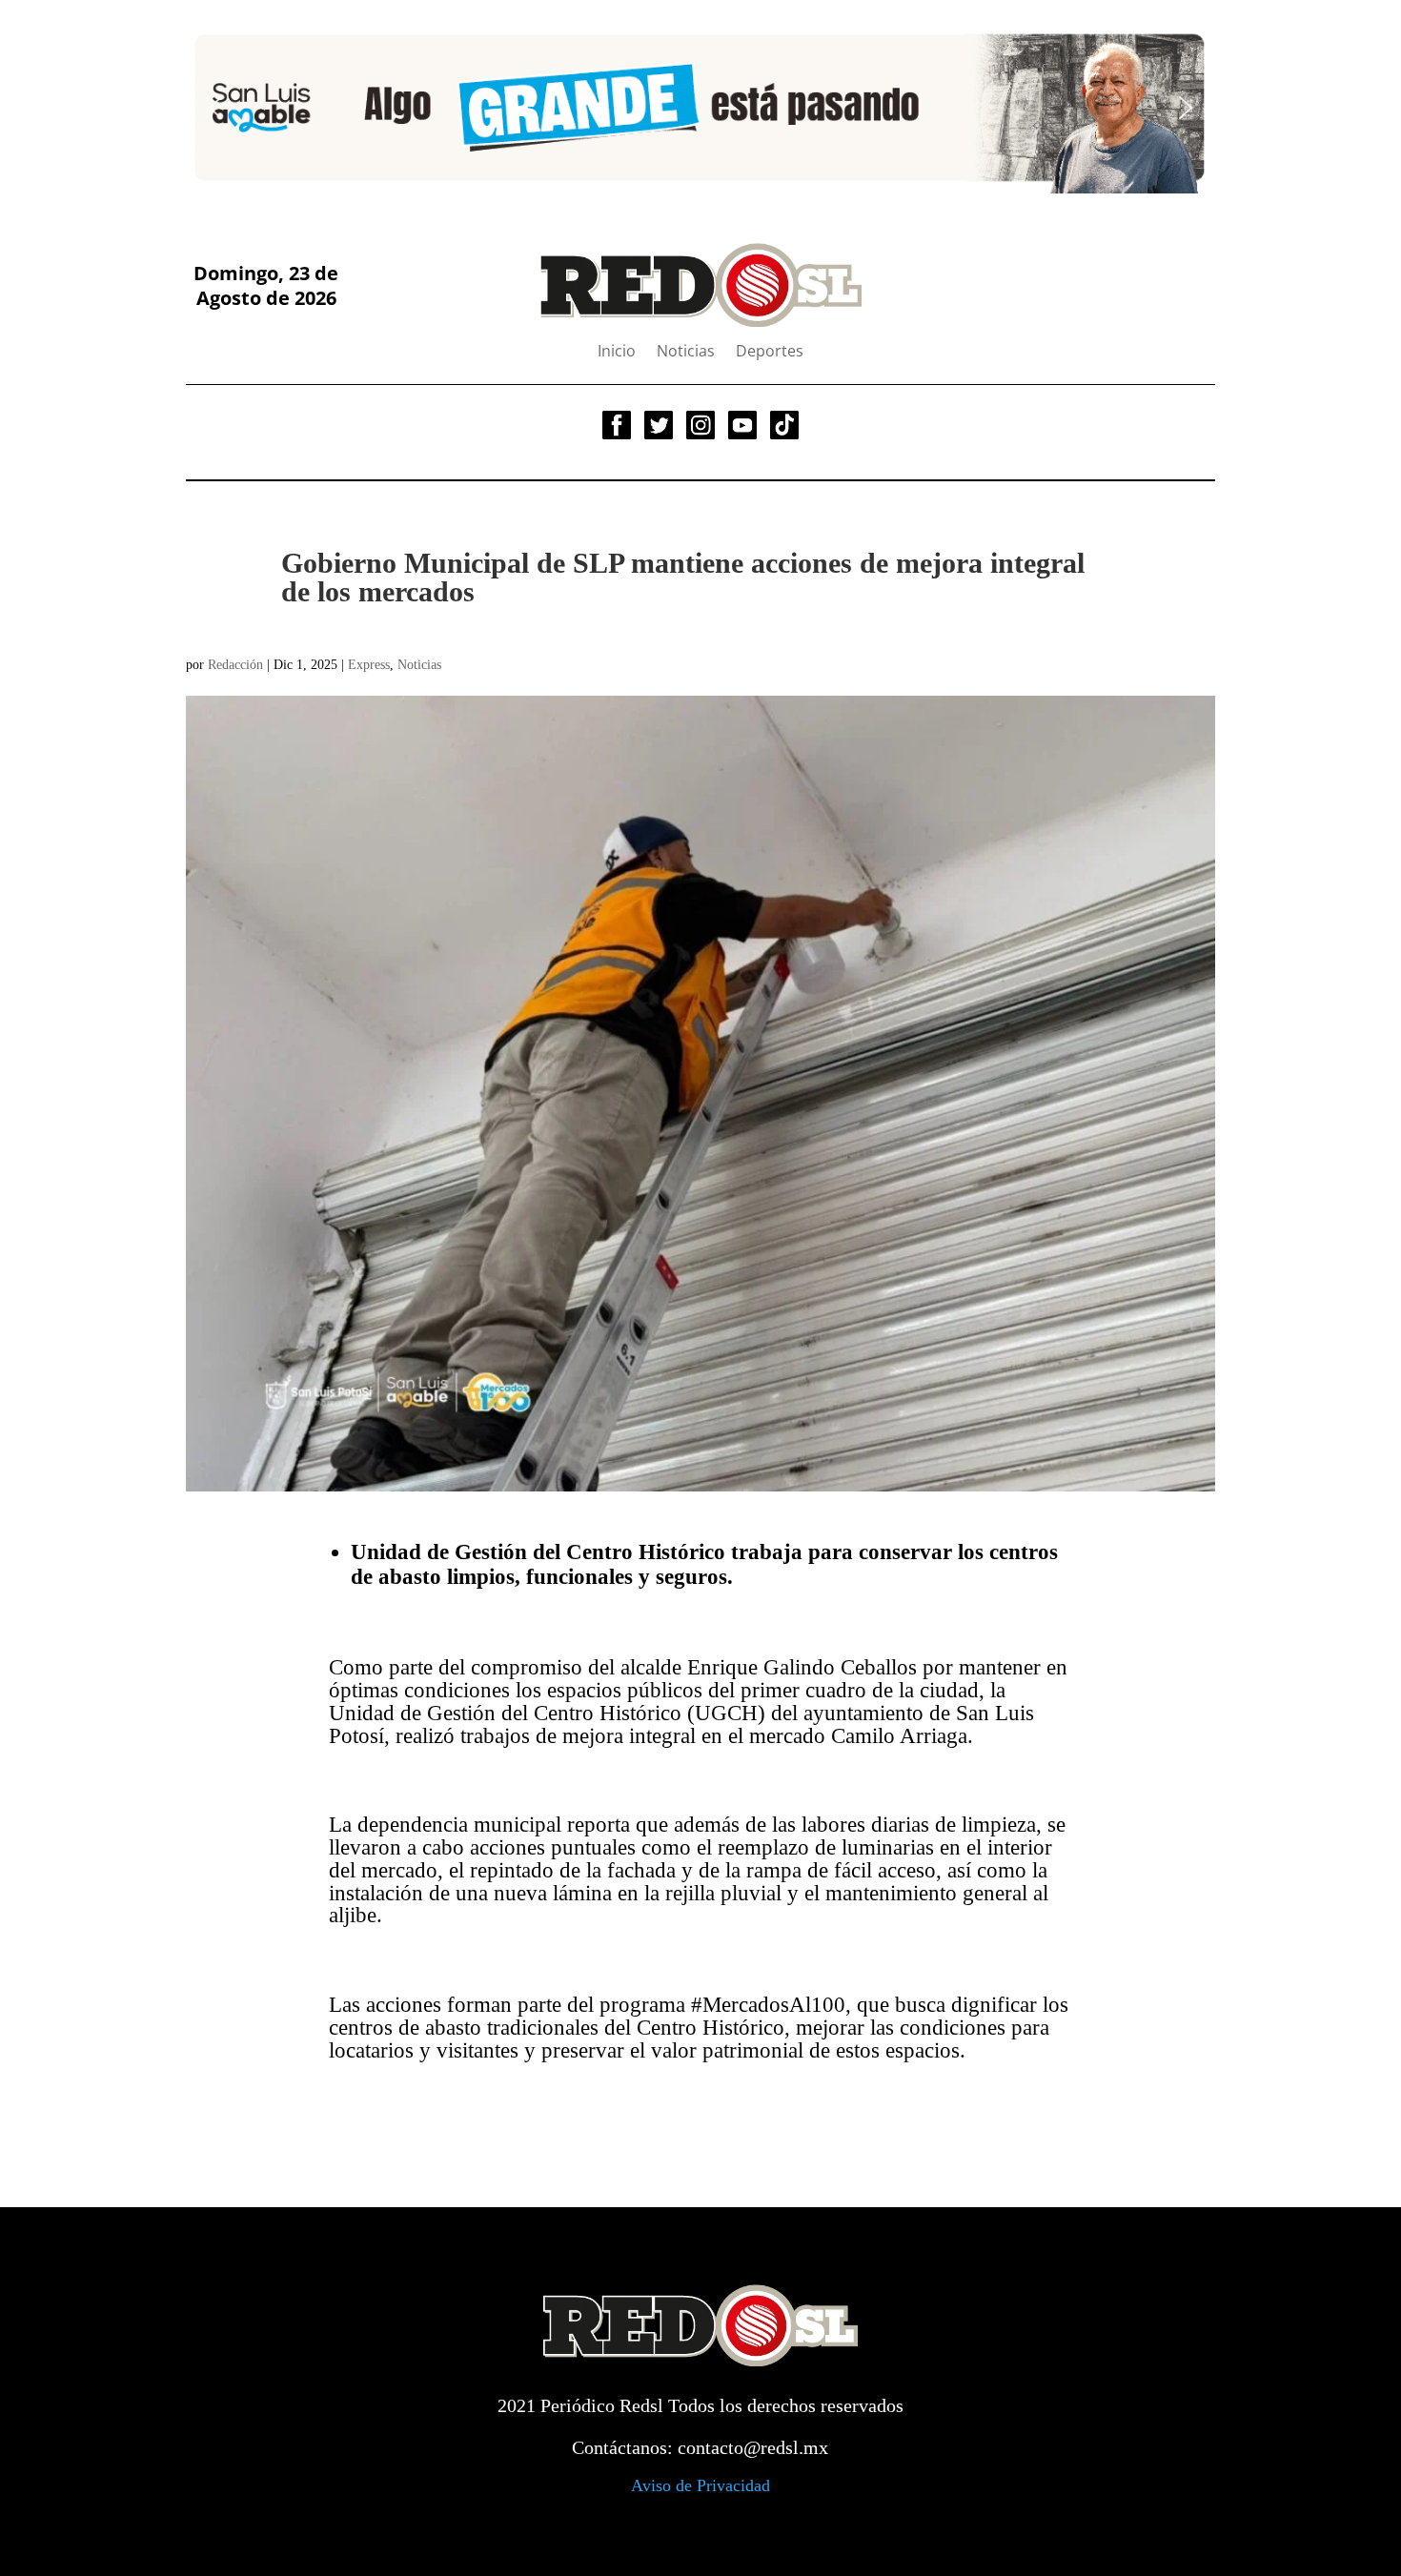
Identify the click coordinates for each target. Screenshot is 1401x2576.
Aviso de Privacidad (700, 2485)
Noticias (686, 353)
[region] (700, 107)
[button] (215, 108)
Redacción (235, 665)
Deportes (770, 353)
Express (369, 665)
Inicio (617, 353)
